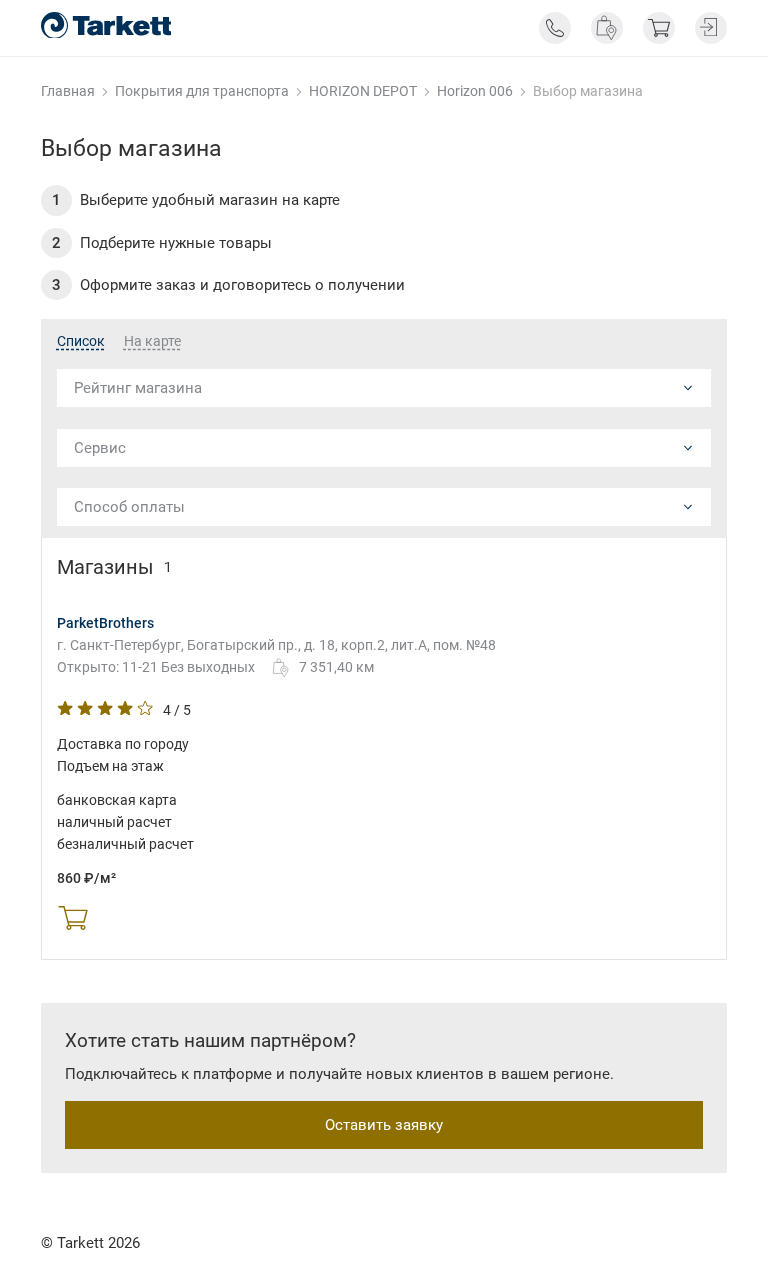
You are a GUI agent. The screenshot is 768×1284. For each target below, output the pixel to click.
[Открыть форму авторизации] (711, 28)
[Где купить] (607, 28)
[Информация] (555, 28)
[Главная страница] (106, 25)
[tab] (81, 342)
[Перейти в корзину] (659, 28)
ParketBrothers (105, 623)
